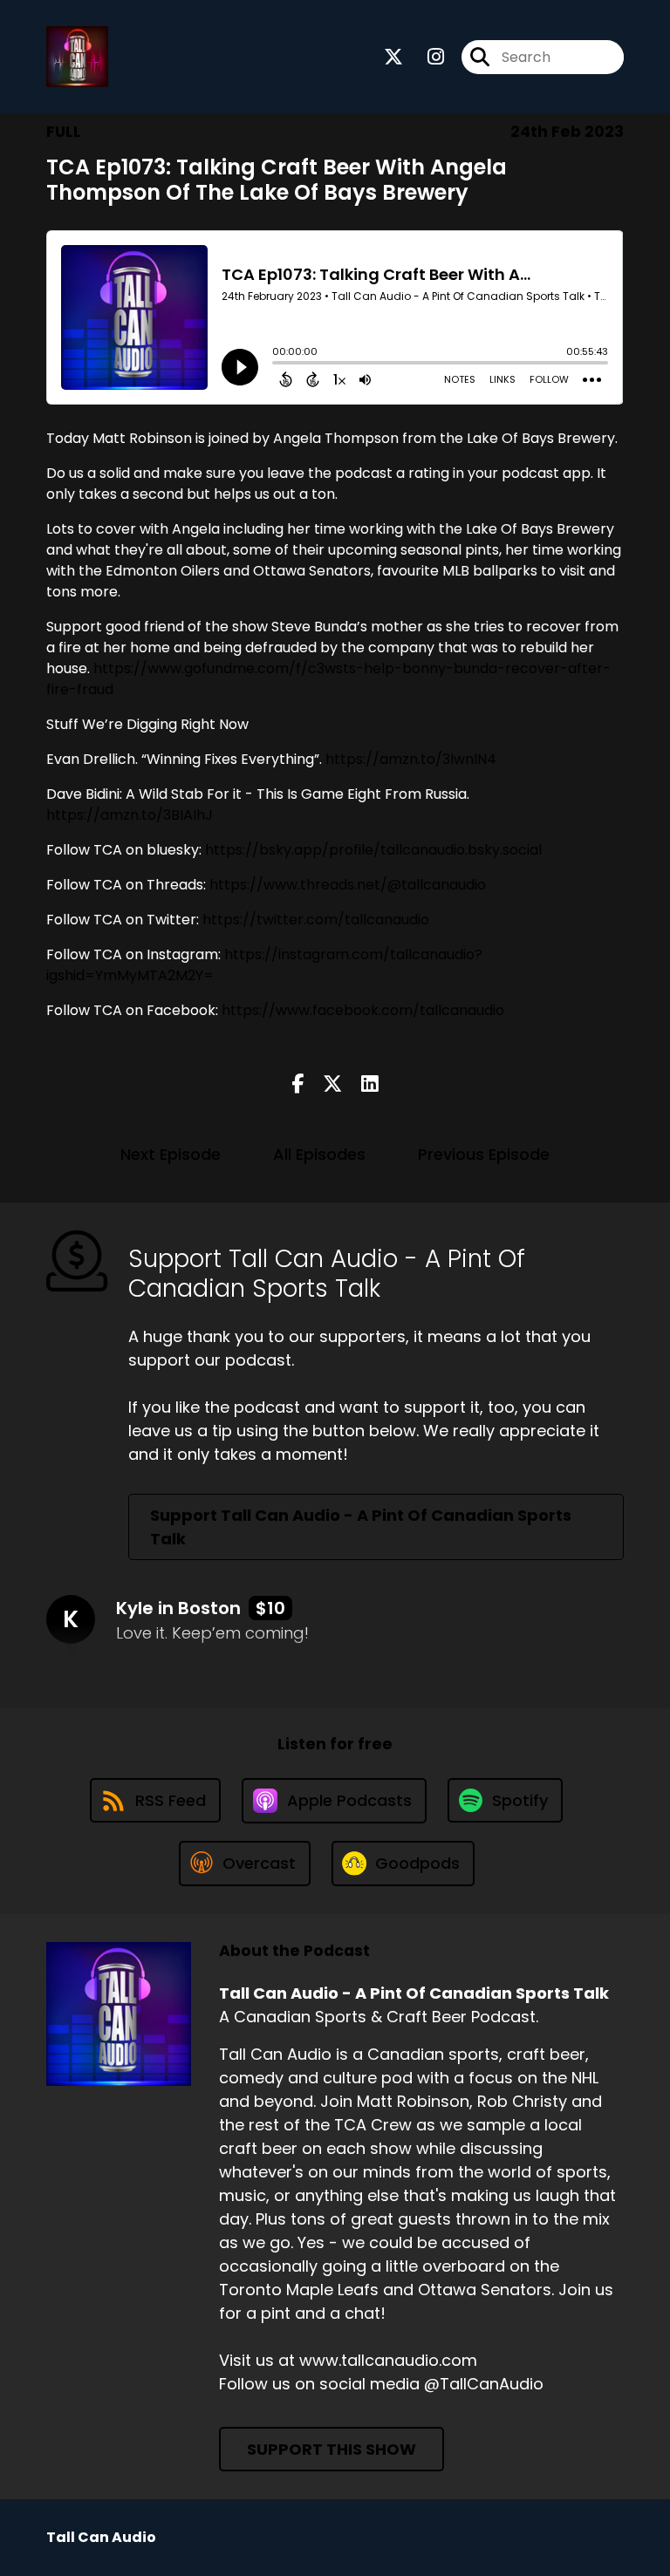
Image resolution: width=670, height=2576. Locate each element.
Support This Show (332, 2449)
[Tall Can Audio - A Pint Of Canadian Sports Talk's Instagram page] (425, 57)
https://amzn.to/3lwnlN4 (411, 759)
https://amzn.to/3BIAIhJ (130, 815)
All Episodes (319, 1154)
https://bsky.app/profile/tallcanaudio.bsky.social (373, 850)
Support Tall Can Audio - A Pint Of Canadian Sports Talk (361, 1527)
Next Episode (171, 1154)
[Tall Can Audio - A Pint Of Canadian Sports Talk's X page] (393, 57)
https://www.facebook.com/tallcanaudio (363, 1010)
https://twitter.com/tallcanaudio (316, 920)
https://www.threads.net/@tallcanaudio (348, 885)
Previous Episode (484, 1154)
